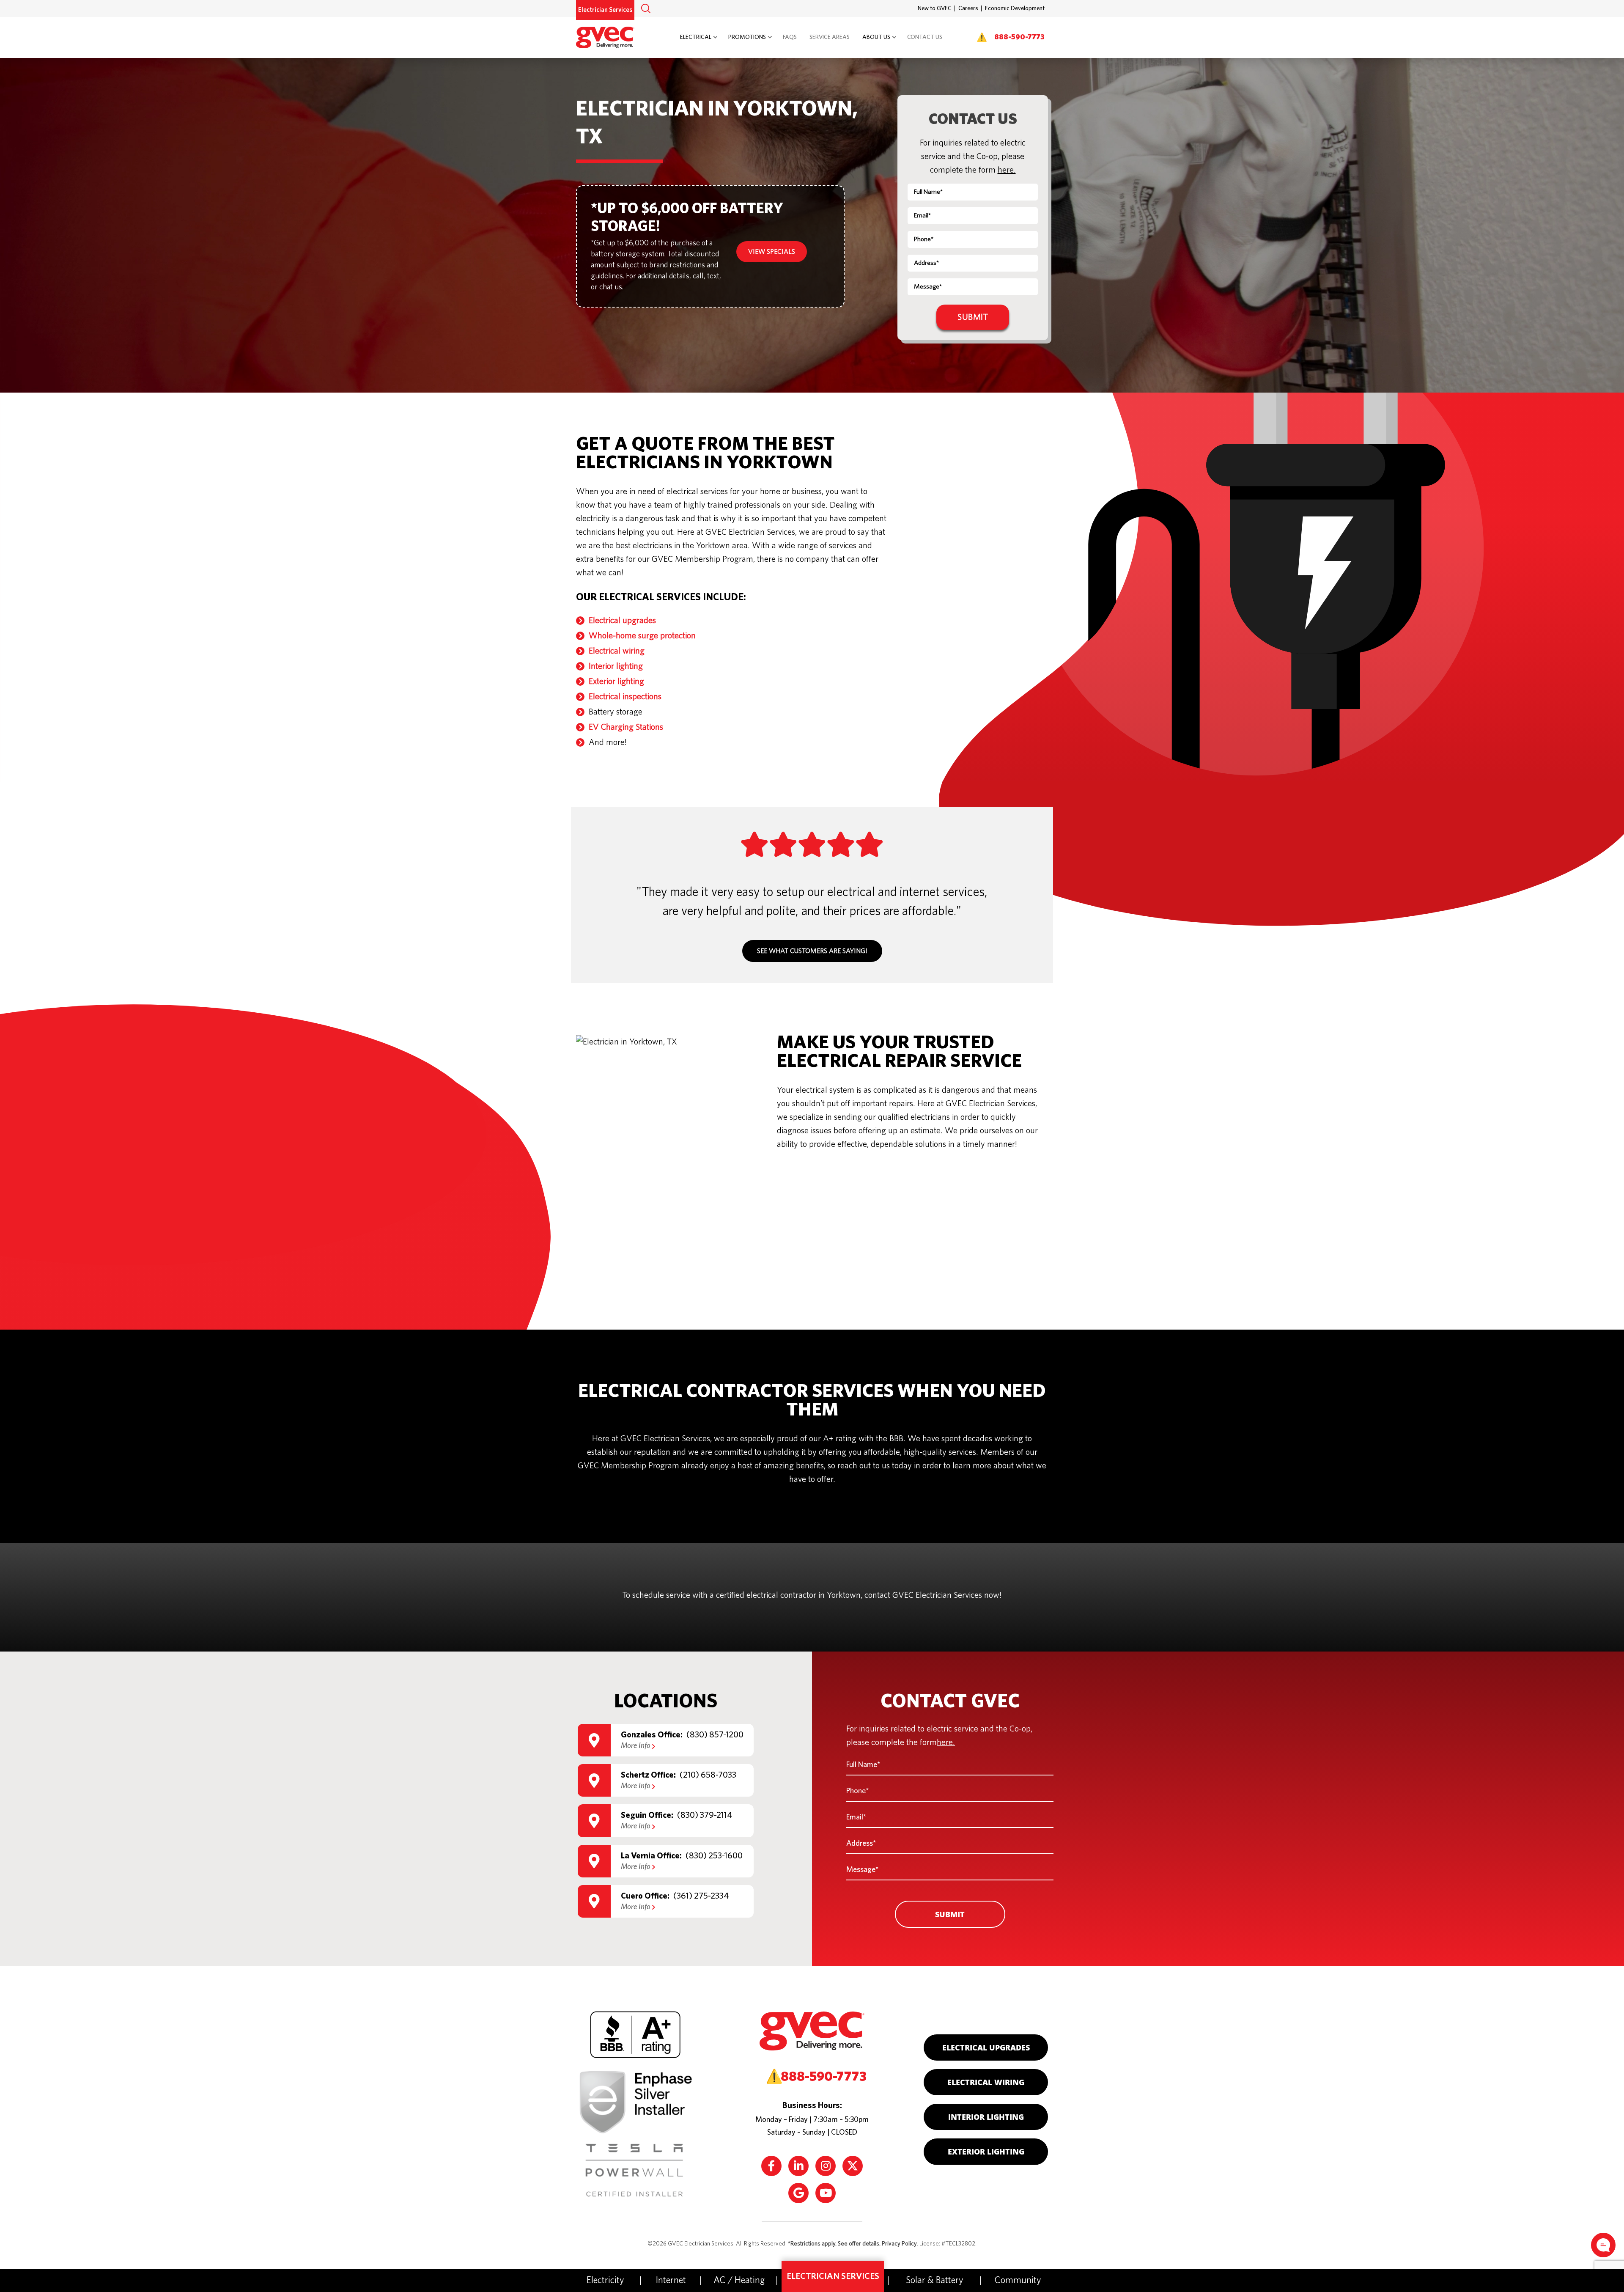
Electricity (605, 2280)
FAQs (790, 37)
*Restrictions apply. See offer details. (834, 2244)
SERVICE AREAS (830, 37)
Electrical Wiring (986, 2082)
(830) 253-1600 (714, 1856)
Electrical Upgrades (986, 2047)
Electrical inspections (625, 697)
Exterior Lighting (986, 2152)
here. (1007, 170)
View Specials (772, 252)
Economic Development (1015, 8)
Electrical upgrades (622, 621)
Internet (671, 2280)
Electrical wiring (617, 651)
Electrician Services (605, 10)
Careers (968, 8)
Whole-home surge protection (642, 636)
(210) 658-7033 (708, 1775)
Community (1018, 2280)
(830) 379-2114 (705, 1816)
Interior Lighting (986, 2117)
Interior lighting (616, 666)
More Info (636, 1746)
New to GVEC (935, 8)
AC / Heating (739, 2280)
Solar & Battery (935, 2280)
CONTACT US (925, 37)
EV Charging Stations (626, 727)
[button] (646, 8)
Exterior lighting (616, 682)
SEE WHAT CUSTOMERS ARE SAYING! (812, 951)
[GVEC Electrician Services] (610, 36)
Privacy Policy (899, 2244)
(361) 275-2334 (701, 1896)
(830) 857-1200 (715, 1735)
